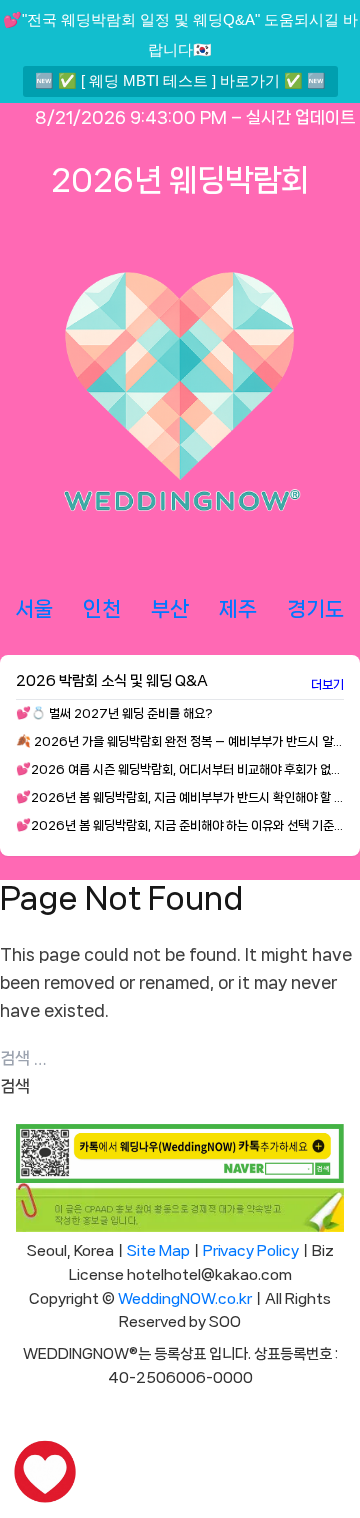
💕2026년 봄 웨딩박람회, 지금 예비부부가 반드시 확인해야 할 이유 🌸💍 (180, 797)
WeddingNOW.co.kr (185, 1299)
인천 (102, 609)
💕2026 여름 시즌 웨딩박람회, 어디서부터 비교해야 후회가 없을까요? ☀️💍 (180, 769)
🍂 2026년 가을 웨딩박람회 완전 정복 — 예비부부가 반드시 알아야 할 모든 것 (180, 741)
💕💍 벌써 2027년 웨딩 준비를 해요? (114, 713)
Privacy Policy (251, 1251)
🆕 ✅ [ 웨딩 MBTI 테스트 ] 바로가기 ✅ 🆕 (180, 80)
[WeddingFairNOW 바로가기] (45, 1473)
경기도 (315, 609)
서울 (34, 609)
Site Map (158, 1251)
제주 (238, 609)
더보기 (327, 684)
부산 (170, 609)
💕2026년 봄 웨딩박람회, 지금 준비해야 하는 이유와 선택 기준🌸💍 (180, 825)
